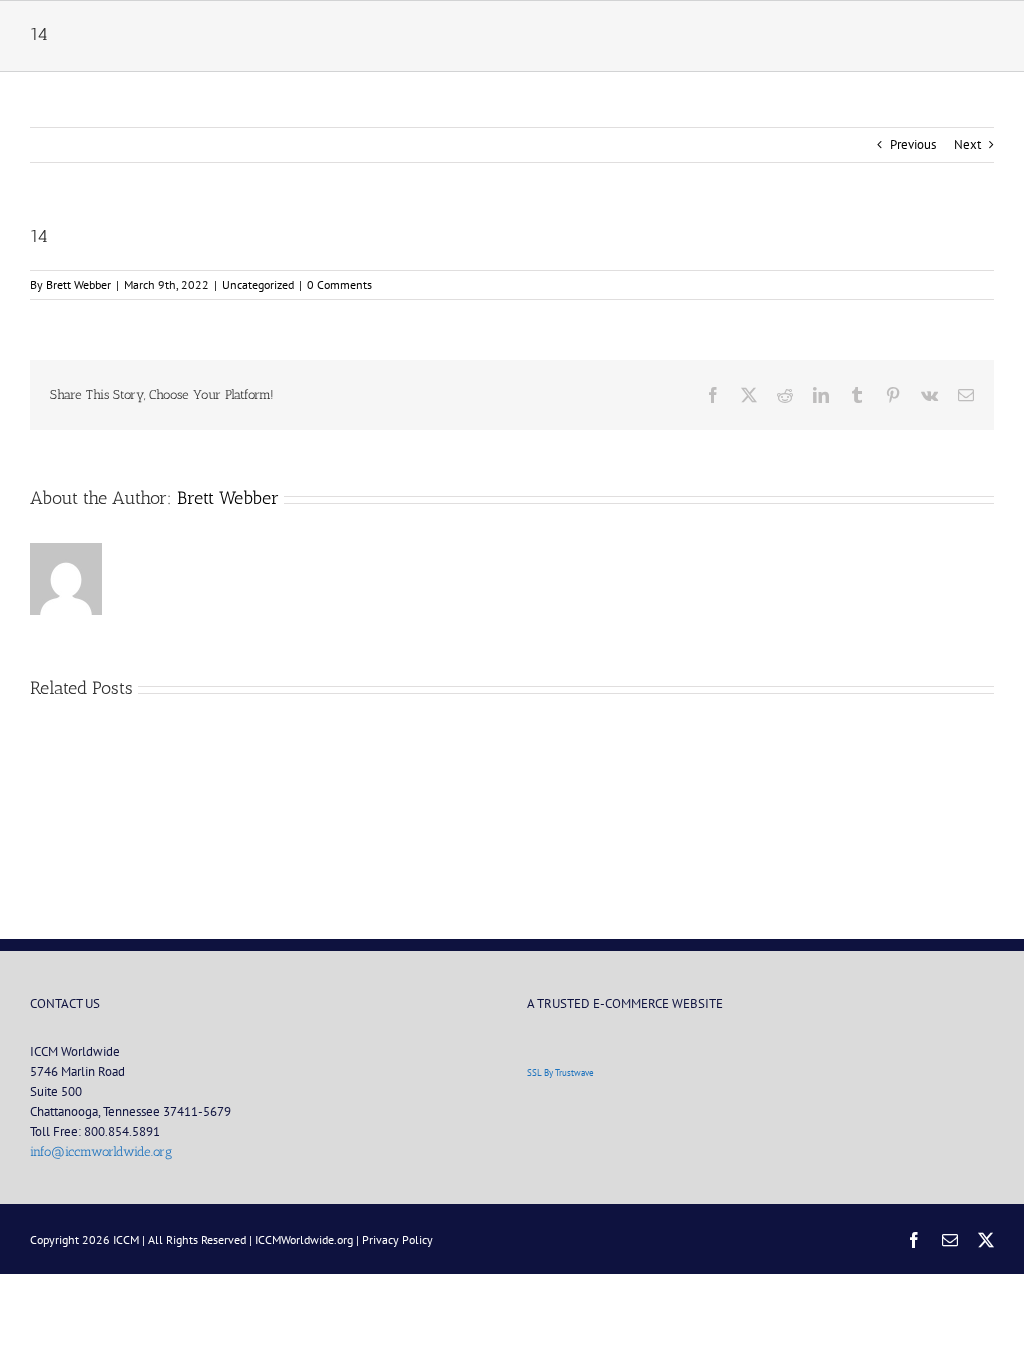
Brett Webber (78, 284)
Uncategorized (258, 284)
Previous (913, 144)
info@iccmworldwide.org (101, 1151)
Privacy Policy (397, 1239)
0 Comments (339, 284)
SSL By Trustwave (560, 1072)
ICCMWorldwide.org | (308, 1239)
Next (967, 144)
